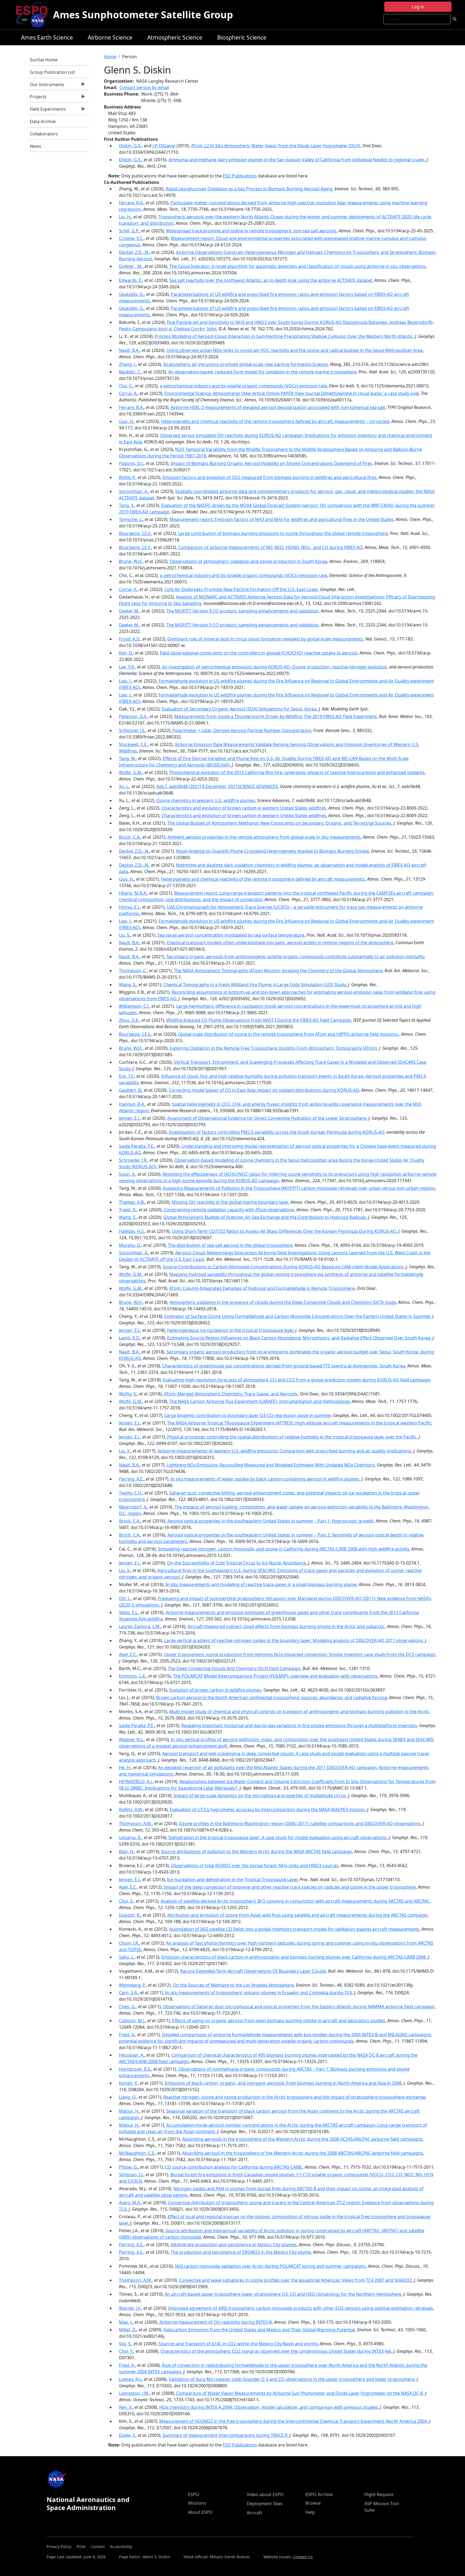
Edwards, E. (131, 280)
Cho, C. (126, 386)
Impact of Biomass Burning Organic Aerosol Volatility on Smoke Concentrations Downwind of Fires (271, 463)
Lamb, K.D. (130, 1338)
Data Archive (43, 121)
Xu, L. (124, 786)
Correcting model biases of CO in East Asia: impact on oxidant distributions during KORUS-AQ (264, 1090)
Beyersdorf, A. (133, 1507)
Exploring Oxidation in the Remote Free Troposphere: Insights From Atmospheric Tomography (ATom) (273, 1048)
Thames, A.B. (132, 1202)
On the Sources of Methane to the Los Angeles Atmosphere (233, 1985)
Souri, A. (127, 1174)
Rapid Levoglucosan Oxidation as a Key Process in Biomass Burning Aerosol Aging (249, 189)
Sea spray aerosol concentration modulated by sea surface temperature (231, 935)
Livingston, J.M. (134, 2393)
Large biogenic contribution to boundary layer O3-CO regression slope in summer (248, 1415)
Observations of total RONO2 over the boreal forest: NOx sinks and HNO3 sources (255, 1865)
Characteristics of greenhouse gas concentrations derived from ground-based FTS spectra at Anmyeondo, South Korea (284, 1366)
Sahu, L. (127, 1957)
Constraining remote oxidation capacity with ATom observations (229, 1210)
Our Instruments (46, 86)
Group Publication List (52, 72)
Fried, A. (127, 2035)
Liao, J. (125, 681)
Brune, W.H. (131, 561)
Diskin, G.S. (130, 146)
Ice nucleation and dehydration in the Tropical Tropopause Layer (232, 1879)
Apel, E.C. (128, 1654)
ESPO (194, 2494)
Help (310, 2512)
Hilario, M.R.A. (133, 893)
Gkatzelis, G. (131, 294)
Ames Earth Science (47, 37)
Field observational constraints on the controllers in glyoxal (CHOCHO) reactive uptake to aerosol (259, 653)
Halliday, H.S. (132, 1231)
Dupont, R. (130, 1915)
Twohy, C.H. (131, 1493)
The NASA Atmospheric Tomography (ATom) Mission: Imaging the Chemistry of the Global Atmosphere (278, 971)
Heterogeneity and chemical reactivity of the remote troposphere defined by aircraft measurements (263, 879)
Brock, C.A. (130, 837)
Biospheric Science (242, 37)
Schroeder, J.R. (133, 1160)
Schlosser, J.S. (132, 730)
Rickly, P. (127, 477)
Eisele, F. (127, 2435)
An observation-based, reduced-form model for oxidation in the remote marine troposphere (262, 372)
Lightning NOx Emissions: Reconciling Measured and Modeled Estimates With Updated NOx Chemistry (271, 1465)
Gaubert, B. (130, 1090)
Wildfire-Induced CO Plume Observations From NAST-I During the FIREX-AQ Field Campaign (259, 1020)
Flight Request (379, 2494)
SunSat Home (44, 60)
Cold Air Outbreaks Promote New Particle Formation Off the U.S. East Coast (241, 589)
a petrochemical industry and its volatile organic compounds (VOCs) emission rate (243, 386)
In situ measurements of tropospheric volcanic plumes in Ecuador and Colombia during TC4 (258, 1993)
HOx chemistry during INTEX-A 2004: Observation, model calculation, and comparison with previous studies (269, 2407)
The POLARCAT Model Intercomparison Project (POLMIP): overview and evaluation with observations (275, 1676)
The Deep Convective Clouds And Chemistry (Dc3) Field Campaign (234, 1668)
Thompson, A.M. (135, 1823)
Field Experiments (47, 110)
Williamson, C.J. (134, 1006)
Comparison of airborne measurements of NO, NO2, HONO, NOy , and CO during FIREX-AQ (270, 547)
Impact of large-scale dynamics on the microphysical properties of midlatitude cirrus (260, 1795)
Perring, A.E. (131, 1479)
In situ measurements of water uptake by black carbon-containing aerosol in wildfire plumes (265, 1479)
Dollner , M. (131, 266)
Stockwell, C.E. (133, 744)
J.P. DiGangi (164, 146)
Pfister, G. (128, 2167)
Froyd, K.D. (130, 639)
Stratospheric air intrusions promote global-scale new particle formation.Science (245, 364)
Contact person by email (144, 87)
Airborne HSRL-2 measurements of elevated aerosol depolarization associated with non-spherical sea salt (278, 407)
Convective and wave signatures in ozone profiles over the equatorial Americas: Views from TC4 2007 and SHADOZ (295, 2280)
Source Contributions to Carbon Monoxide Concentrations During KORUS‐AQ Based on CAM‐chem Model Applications (283, 1267)
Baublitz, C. (130, 372)
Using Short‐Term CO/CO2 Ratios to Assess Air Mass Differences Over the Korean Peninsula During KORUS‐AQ (284, 1231)
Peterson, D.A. (133, 716)
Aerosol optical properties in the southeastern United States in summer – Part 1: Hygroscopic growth (270, 1521)
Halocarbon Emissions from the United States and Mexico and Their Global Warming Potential (259, 2330)
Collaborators (44, 134)
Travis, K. (128, 1210)
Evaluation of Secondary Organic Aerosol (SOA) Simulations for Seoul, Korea (239, 709)
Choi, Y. (126, 2351)
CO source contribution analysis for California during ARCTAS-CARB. (234, 2167)
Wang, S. (128, 985)
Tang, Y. (127, 505)
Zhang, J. (128, 364)
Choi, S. (126, 1901)
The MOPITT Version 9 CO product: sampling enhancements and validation (242, 611)
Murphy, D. (130, 1245)
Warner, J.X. (130, 2308)
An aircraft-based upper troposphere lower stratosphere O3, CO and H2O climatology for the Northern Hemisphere (283, 2294)
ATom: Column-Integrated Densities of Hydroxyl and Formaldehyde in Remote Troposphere (262, 1288)
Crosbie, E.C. (131, 238)
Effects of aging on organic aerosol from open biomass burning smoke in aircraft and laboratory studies (279, 2021)
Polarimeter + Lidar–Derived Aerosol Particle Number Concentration (242, 730)
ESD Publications (240, 176)
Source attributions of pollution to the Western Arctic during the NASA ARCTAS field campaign (257, 1851)
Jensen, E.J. (130, 1118)
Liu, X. (125, 1451)
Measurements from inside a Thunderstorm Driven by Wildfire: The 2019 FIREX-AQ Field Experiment (276, 716)
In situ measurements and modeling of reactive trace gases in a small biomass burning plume (261, 1584)
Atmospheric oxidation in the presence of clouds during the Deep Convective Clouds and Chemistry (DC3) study (283, 1302)
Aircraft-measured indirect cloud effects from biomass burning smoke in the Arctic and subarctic (286, 1626)
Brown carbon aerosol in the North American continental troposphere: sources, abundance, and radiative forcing (272, 1697)
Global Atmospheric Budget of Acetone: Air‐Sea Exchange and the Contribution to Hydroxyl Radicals (265, 1217)
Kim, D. (126, 653)
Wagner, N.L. (131, 1739)
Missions (197, 2503)
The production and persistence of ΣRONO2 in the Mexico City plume (241, 2252)
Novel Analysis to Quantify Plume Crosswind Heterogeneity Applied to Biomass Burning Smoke (272, 851)
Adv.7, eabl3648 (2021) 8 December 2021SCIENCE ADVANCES (217, 786)
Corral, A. (128, 393)
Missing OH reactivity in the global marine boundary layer (230, 1202)
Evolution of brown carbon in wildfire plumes (215, 1690)
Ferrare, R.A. (131, 203)
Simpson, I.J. (131, 2175)
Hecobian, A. (132, 2055)
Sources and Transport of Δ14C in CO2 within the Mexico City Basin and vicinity (238, 2344)
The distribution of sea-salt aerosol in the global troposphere (230, 1245)
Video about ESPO (265, 2494)
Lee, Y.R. (127, 667)
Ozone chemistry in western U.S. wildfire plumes (206, 800)
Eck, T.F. (127, 1076)
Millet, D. (128, 2330)
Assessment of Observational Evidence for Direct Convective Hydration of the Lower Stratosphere (267, 1118)
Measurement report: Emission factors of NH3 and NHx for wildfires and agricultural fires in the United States (281, 519)
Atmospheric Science (175, 37)
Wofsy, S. (128, 1394)
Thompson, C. (133, 971)
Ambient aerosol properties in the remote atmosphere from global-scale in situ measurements (264, 837)
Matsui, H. (129, 2111)
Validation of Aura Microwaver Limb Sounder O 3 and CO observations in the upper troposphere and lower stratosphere (292, 2379)
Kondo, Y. (128, 2083)
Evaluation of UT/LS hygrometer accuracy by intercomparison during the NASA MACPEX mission (267, 1809)
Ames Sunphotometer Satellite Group (143, 15)
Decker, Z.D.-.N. (134, 252)
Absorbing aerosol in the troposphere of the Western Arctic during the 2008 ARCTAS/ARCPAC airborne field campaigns (303, 2153)
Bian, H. (127, 1851)
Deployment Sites (265, 2504)
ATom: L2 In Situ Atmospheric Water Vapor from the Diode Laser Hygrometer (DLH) (276, 146)
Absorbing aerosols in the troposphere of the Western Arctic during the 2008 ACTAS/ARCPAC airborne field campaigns (302, 2139)
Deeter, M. (129, 611)
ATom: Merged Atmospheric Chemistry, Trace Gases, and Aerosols (231, 1394)
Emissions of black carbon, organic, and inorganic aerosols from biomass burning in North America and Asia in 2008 (283, 2083)
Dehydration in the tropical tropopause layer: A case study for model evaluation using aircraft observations (278, 1837)
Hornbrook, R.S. (135, 2069)
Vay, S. (125, 2344)
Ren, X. (126, 2407)
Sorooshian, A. (134, 491)
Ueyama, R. (130, 1837)
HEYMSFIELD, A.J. (136, 1781)
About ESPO (200, 2512)
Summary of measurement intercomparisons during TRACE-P (225, 2435)
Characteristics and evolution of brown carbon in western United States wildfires (244, 808)
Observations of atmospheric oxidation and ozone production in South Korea (248, 561)
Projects (38, 98)
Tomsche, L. (131, 519)
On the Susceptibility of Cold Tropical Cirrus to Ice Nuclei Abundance (236, 1563)
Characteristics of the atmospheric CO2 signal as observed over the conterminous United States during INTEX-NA (276, 2351)
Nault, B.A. (129, 350)
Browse (313, 2503)
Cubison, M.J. (132, 2021)
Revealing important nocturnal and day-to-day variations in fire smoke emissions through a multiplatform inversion (299, 1725)
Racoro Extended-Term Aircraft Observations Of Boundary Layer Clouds (253, 1971)
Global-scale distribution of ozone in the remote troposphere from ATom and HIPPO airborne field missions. (288, 1034)
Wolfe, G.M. (131, 772)
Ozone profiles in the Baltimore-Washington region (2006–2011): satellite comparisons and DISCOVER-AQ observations (300, 1823)
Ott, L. (125, 1598)
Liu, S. (125, 935)
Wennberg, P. (132, 1985)
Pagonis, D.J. (131, 463)
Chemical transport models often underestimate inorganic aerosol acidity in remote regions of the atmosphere (280, 943)
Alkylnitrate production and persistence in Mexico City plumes (234, 2245)
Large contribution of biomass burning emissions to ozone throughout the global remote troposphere (283, 533)
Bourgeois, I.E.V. (135, 533)
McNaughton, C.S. (137, 2153)
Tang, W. (127, 758)
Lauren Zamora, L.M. (140, 1626)
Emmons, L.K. (133, 1676)
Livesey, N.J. (130, 2379)
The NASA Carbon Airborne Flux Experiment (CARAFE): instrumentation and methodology (259, 1401)
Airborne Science (110, 37)
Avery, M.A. (130, 2203)
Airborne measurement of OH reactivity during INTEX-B (216, 2322)
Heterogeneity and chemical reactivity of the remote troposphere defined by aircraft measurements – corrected (275, 421)
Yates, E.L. (129, 1612)
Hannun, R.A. (132, 1104)
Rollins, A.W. (131, 1809)
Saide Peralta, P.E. (137, 1146)
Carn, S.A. (128, 1993)
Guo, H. (126, 421)
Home (110, 57)
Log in (418, 7)
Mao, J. (126, 2322)
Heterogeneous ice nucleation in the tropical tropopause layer (230, 1330)
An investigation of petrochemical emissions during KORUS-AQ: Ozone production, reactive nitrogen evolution (274, 667)
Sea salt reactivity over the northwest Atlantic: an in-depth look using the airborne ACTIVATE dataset (271, 280)
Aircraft (254, 2513)
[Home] (34, 15)
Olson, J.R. (129, 1943)
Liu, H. (125, 217)
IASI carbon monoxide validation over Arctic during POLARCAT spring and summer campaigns (270, 2266)
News (36, 146)
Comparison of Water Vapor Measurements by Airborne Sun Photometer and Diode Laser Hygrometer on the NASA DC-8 (300, 2393)
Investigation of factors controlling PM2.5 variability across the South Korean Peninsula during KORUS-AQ (276, 1132)
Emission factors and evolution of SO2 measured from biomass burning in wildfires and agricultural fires (270, 477)
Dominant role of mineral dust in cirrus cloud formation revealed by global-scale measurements (265, 639)
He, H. (125, 1767)
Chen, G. (127, 2007)
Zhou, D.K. (129, 1020)
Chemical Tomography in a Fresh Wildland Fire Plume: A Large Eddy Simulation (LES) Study (255, 985)
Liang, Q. (128, 2097)
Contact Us (303, 2557)
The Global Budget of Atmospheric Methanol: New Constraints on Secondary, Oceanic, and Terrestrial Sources (279, 823)
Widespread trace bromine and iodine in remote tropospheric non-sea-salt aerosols (251, 231)
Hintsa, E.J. (129, 907)
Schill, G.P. (129, 231)
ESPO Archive (319, 2494)
